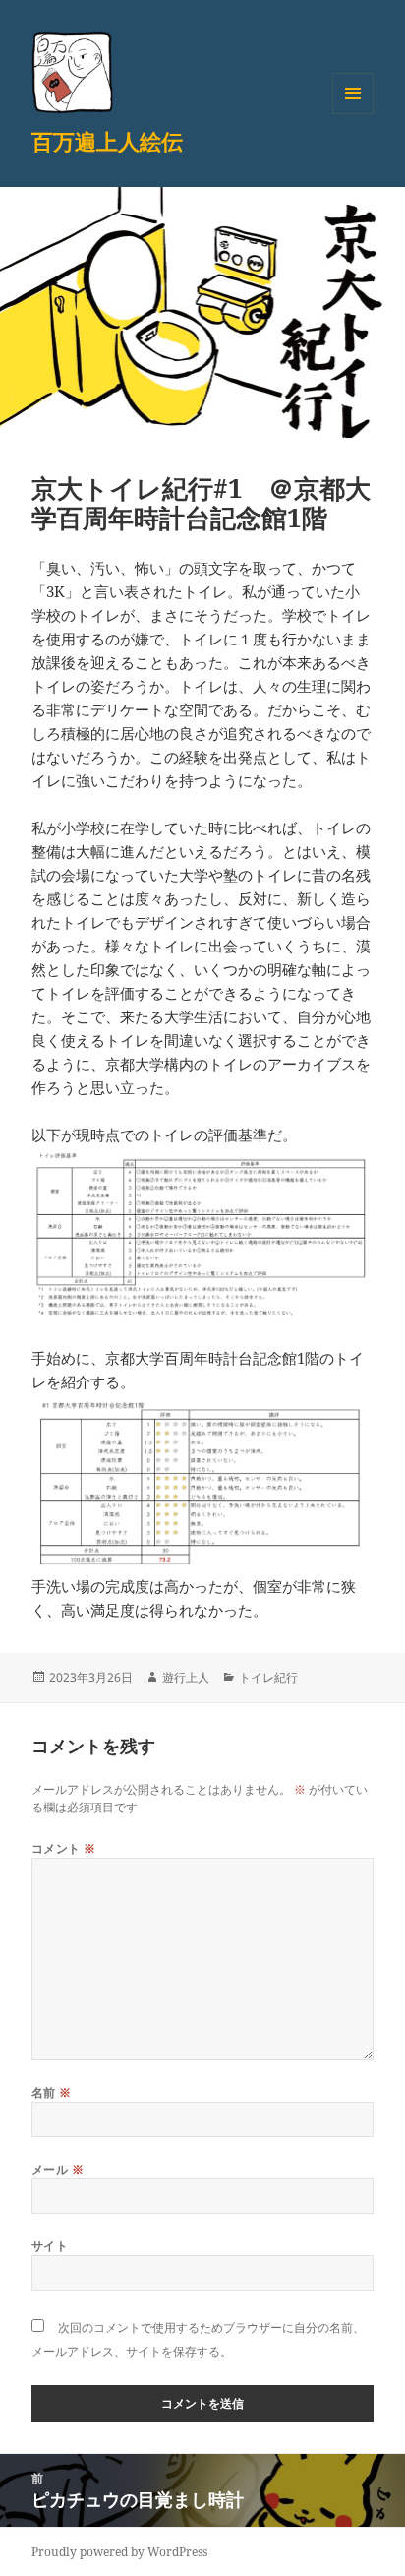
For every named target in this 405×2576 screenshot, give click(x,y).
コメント (64, 1848)
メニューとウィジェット (353, 114)
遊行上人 (186, 1677)
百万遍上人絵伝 (107, 141)
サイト (50, 2246)
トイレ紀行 (268, 1677)
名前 (52, 2092)
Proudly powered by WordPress (119, 2552)
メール (58, 2169)
